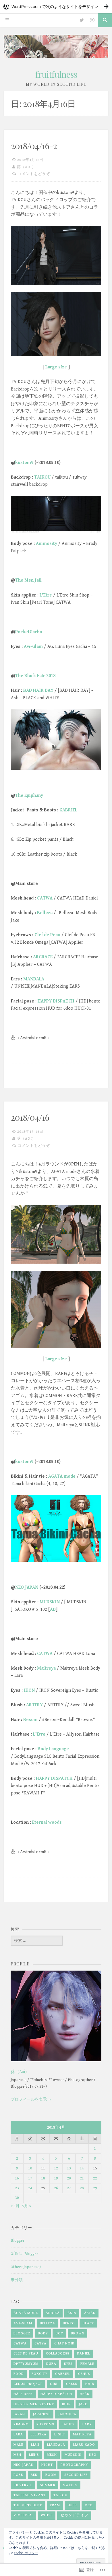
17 (30, 2178)
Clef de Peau (47, 935)
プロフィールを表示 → (31, 2099)
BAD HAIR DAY (38, 690)
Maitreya (46, 1668)
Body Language (53, 1749)
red (34, 2475)
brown (78, 2333)
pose (18, 2475)
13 (69, 2168)
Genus (84, 2374)
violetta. (23, 2515)
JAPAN (19, 2414)
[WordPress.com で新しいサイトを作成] (56, 6)
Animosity (47, 544)
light (60, 2434)
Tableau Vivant (30, 2495)
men (17, 2455)
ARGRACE (43, 957)
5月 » (27, 2206)
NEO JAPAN (27, 1587)
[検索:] (37, 1941)
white (47, 2515)
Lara (18, 2434)
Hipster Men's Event (34, 2404)
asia (72, 2313)
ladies (68, 2424)
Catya (40, 2343)
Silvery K (23, 2485)
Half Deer (23, 2394)
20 (69, 2178)
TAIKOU (42, 477)
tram (55, 2505)
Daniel (84, 2353)
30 (17, 2198)
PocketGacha (29, 632)
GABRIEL (68, 810)
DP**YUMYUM (26, 2364)
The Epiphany (29, 795)
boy (59, 2333)
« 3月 (15, 2206)
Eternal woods (47, 1822)
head (85, 2394)
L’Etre (46, 595)
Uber (72, 2505)
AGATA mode (62, 1476)
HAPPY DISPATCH (56, 1001)
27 (69, 2188)
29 (95, 2188)
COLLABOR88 (58, 2353)
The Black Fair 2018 (35, 676)
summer (48, 2485)
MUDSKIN (50, 1602)
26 (56, 2188)
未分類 (17, 2280)
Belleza (45, 913)
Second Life (76, 2475)
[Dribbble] (92, 20)
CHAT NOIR (64, 2343)
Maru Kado (84, 2445)
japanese (42, 2414)
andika (53, 2313)
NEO (93, 2455)
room (51, 2475)
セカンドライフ (74, 2515)
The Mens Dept (28, 2505)
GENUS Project (28, 2384)
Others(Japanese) (26, 2267)
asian (90, 2313)
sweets (70, 2485)
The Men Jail (28, 580)
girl (54, 2384)
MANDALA (34, 979)
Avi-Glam (33, 647)
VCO (89, 2505)
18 (43, 2178)
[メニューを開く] (7, 20)
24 (30, 2188)
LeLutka (39, 2434)
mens (34, 2455)
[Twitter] (82, 20)
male (18, 2445)
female (87, 2364)
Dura (51, 2364)
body (43, 2333)
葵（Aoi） (26, 167)
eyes (68, 2364)
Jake (83, 2404)
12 (56, 2168)
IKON (29, 1690)
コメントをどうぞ (34, 174)
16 (17, 2178)
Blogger (18, 2241)
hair (90, 2384)
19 (56, 2178)
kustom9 (24, 463)
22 (95, 2178)
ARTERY (34, 1705)
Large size (56, 367)
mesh (52, 2455)
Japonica (67, 2414)
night (47, 2465)
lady (87, 2424)
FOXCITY (39, 2374)
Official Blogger (24, 2254)
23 (17, 2188)
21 (82, 2178)
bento (69, 2323)
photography (74, 2465)
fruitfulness (56, 74)
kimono (21, 2424)
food (19, 2374)
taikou (60, 2495)
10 (30, 2168)
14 (82, 2168)
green (72, 2384)
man (35, 2445)
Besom (30, 1720)
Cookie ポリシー (26, 2553)
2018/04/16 (30, 1117)
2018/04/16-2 (34, 146)
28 (82, 2188)
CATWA (45, 898)
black (88, 2323)
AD (53, 1609)
